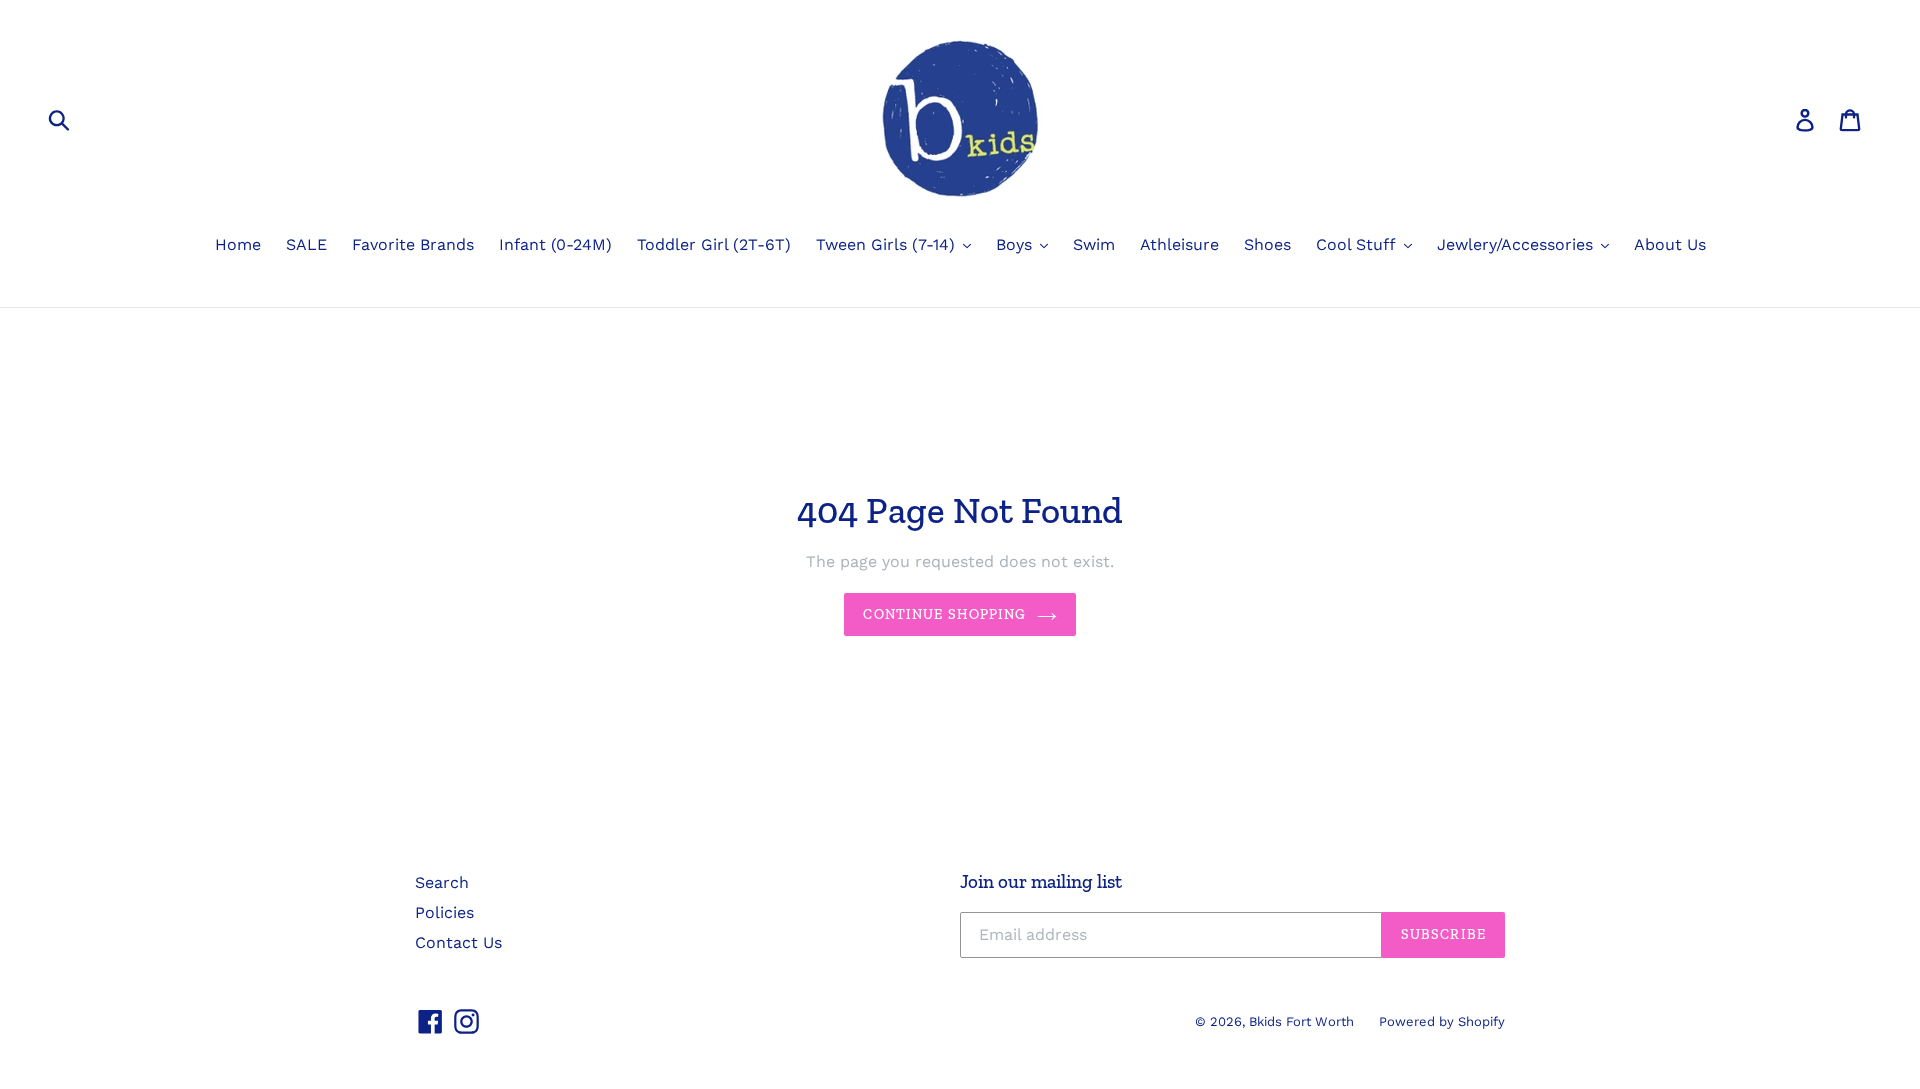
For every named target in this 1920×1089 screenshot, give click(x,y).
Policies (444, 912)
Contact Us (458, 942)
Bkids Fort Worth (1301, 1021)
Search (442, 882)
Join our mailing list (1041, 882)
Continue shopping (944, 614)
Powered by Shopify (1442, 1021)
